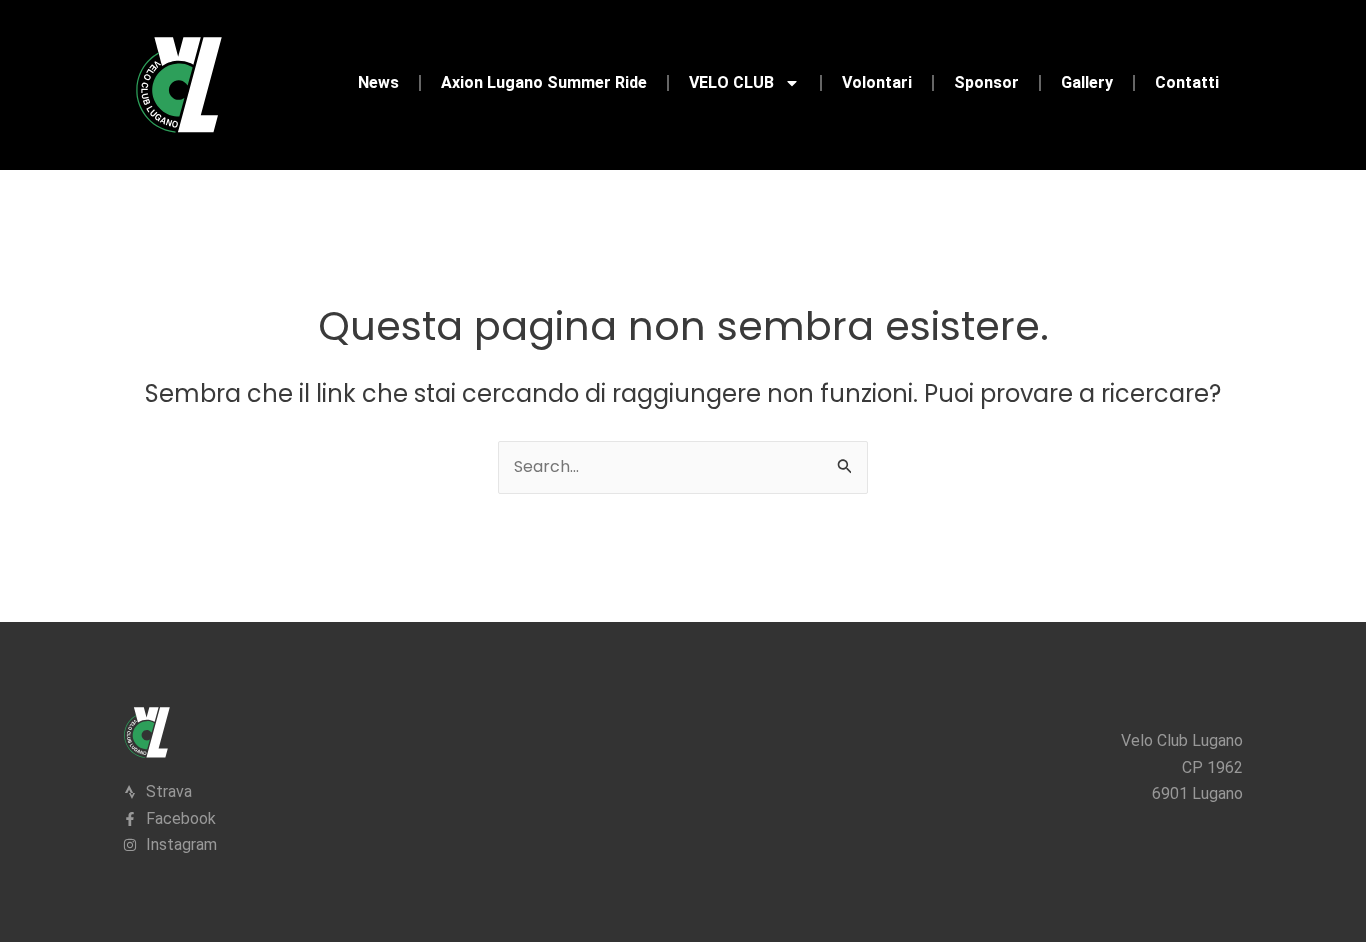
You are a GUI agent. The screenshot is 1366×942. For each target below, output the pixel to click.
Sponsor (986, 82)
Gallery (1087, 82)
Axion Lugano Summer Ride (544, 82)
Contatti (1187, 82)
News (378, 82)
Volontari (877, 82)
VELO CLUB (731, 82)
